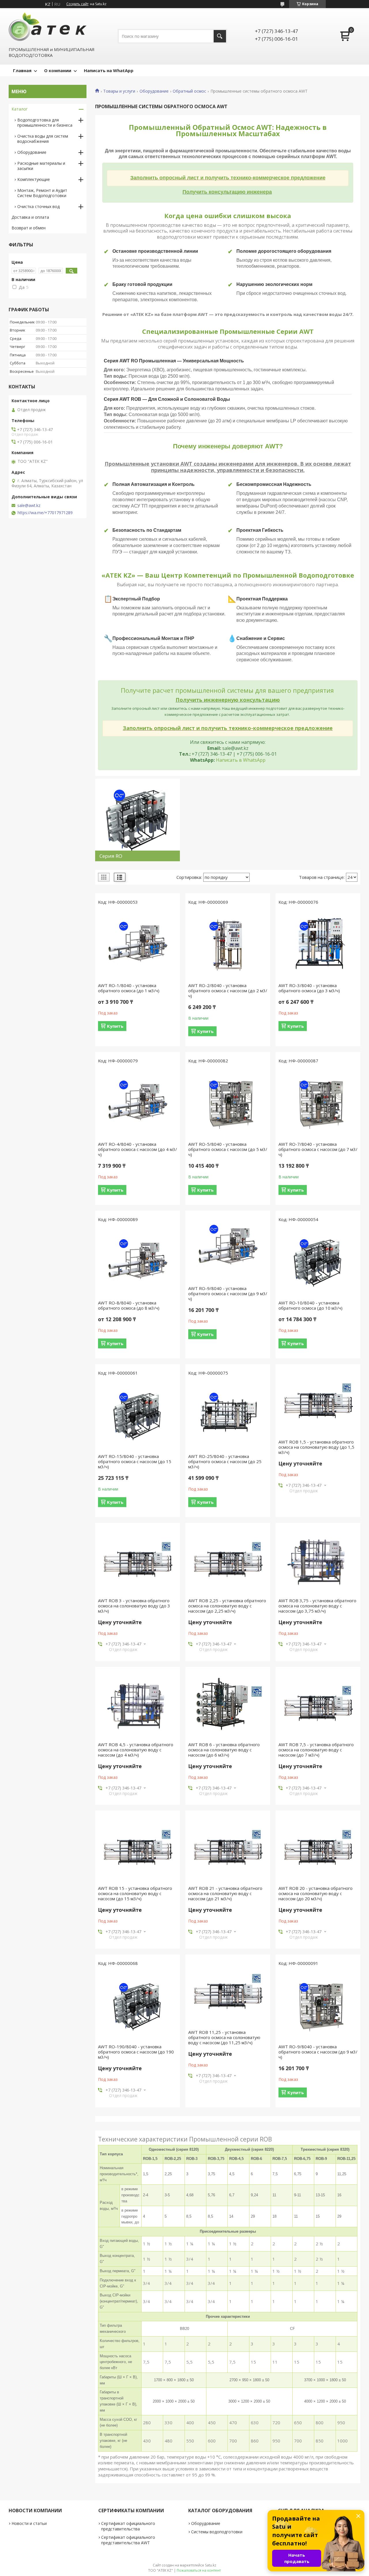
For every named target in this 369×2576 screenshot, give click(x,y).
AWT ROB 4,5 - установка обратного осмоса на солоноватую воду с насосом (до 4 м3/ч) (136, 1750)
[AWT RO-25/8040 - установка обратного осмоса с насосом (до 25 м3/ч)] (228, 1416)
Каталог (20, 109)
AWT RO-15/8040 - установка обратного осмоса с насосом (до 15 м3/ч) (135, 1461)
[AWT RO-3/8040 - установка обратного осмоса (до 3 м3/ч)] (318, 945)
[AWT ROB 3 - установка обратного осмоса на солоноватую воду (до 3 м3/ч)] (138, 1560)
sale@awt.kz (29, 506)
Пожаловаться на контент (199, 2570)
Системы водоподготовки (217, 2532)
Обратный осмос (189, 91)
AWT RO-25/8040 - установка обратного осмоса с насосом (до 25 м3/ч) (225, 1461)
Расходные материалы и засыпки (41, 166)
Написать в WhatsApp (241, 760)
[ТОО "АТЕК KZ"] (48, 27)
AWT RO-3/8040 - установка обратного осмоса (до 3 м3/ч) (309, 988)
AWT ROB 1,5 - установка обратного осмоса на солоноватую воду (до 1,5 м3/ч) (316, 1447)
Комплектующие (34, 179)
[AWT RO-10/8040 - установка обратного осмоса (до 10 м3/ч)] (318, 1263)
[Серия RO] (138, 820)
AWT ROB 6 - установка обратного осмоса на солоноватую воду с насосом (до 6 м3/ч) (224, 1750)
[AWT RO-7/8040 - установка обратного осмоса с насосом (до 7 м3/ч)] (318, 1104)
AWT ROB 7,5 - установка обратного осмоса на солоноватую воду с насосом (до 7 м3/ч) (316, 1750)
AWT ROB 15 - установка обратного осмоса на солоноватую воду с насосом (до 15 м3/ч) (135, 1893)
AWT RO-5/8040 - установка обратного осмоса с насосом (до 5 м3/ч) (228, 1149)
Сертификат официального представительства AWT (128, 2540)
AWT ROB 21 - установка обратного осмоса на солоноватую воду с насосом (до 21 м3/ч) (225, 1893)
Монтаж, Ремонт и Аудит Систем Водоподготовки (42, 193)
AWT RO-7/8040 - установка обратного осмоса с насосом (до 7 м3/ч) (318, 1149)
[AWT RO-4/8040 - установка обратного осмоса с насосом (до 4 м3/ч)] (138, 1104)
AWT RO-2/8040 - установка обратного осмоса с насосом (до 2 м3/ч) (228, 991)
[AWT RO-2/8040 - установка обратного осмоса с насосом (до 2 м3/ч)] (228, 945)
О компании (58, 70)
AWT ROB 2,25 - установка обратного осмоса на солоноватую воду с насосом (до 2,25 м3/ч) (227, 1606)
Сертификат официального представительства (128, 2526)
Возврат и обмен (29, 228)
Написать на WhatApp (109, 70)
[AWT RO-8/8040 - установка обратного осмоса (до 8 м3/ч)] (138, 1263)
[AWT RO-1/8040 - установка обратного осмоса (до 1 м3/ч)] (138, 945)
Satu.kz (211, 2565)
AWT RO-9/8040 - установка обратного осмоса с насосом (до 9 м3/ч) (228, 1293)
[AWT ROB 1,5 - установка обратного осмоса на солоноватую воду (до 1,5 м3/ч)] (318, 1402)
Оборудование (154, 91)
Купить (115, 1026)
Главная (22, 70)
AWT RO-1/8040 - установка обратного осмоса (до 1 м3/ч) (129, 988)
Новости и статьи (29, 2523)
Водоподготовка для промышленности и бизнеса (45, 122)
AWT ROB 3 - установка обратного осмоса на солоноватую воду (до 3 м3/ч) (134, 1606)
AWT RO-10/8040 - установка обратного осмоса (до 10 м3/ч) (310, 1305)
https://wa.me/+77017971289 (45, 513)
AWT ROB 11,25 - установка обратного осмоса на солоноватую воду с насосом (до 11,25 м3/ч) (224, 2037)
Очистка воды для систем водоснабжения (43, 139)
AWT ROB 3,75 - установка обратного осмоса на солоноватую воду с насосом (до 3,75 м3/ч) (317, 1606)
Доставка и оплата (30, 217)
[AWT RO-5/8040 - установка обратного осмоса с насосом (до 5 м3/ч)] (228, 1104)
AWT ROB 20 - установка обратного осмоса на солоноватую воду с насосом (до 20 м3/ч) (316, 1893)
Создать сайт (77, 4)
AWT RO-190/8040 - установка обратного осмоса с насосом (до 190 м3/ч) (136, 2052)
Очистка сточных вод (38, 206)
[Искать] (220, 36)
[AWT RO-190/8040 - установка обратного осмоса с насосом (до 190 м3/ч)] (138, 2006)
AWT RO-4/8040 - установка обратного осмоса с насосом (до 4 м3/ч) (138, 1149)
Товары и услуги (119, 91)
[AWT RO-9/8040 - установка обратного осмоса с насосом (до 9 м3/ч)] (228, 1248)
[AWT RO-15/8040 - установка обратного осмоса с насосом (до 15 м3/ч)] (138, 1416)
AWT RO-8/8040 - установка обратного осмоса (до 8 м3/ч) (129, 1305)
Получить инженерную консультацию (228, 700)
